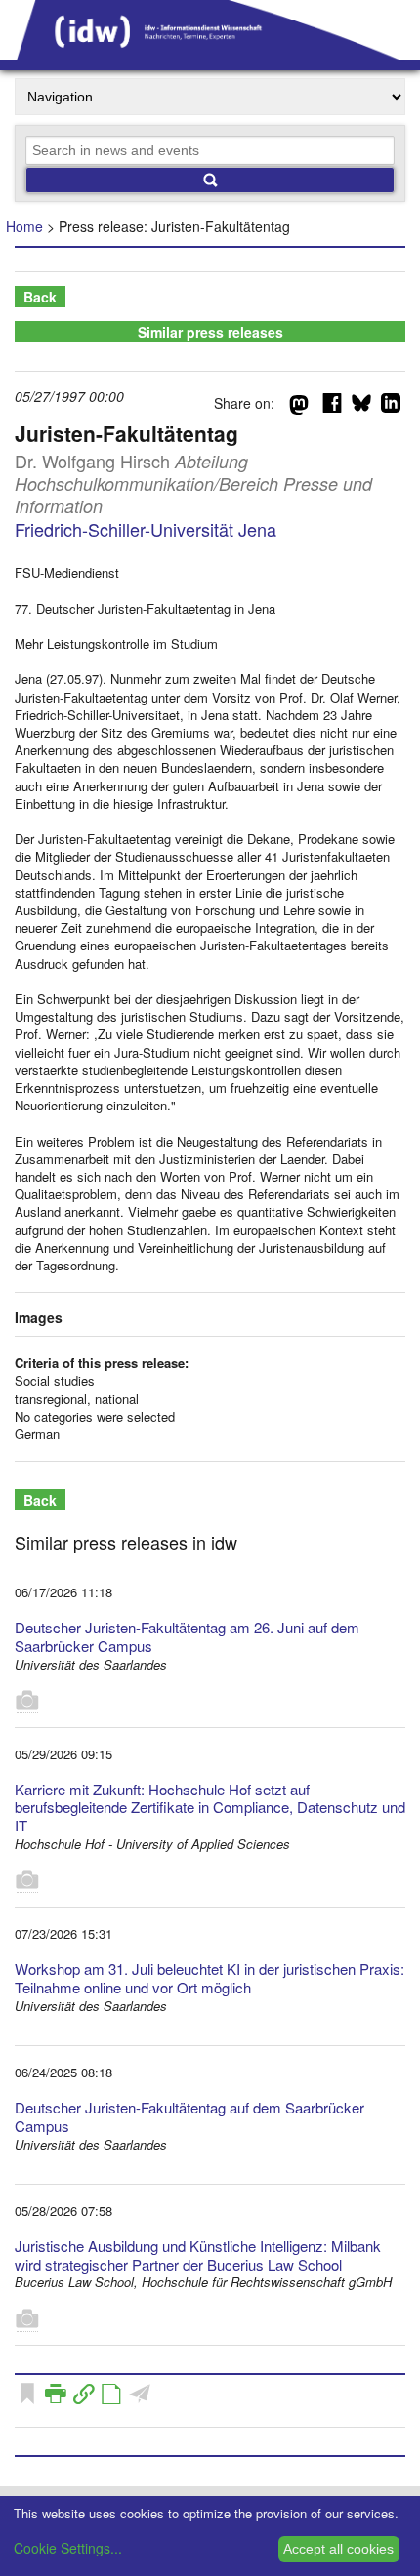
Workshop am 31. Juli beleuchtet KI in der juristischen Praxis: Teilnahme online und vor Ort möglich (210, 1978)
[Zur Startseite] (210, 54)
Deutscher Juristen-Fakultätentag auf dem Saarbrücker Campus (189, 2116)
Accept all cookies (338, 2549)
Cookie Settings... (68, 2548)
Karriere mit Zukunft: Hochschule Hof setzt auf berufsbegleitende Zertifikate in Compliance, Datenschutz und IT (210, 1808)
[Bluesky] (361, 407)
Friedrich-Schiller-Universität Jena (146, 529)
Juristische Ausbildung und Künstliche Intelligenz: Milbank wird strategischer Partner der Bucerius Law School (198, 2255)
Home (24, 226)
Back (40, 297)
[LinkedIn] (391, 407)
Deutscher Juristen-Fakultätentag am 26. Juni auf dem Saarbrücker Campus (187, 1636)
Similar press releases (210, 332)
